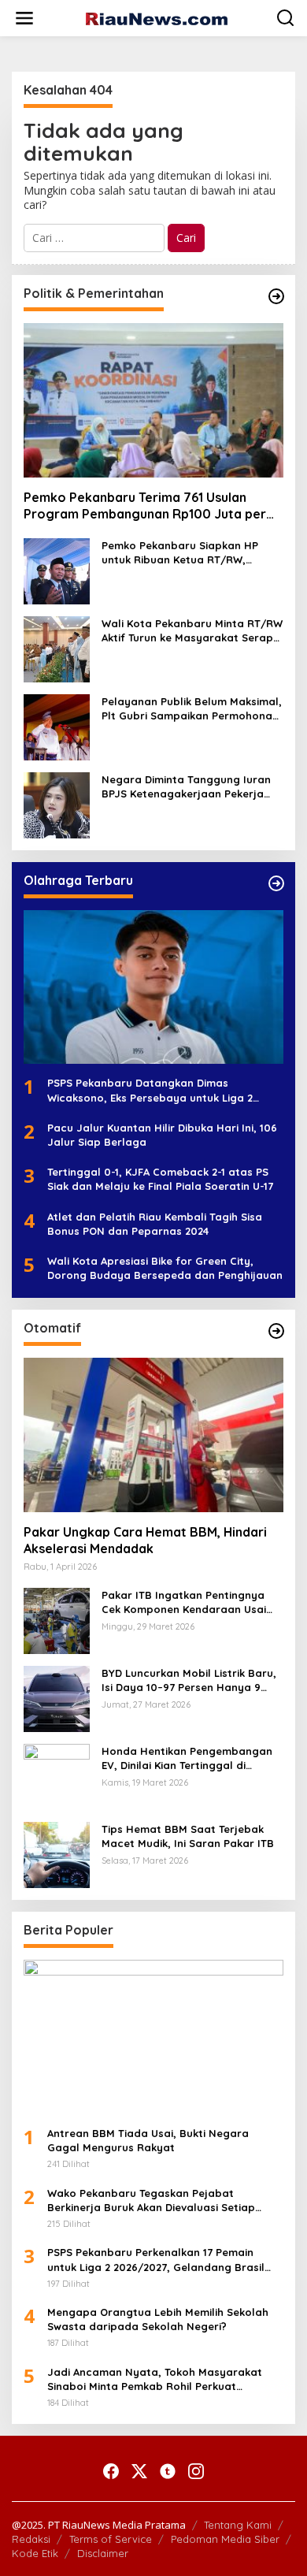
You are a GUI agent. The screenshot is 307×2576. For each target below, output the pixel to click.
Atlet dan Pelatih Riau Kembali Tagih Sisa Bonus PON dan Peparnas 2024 (155, 1224)
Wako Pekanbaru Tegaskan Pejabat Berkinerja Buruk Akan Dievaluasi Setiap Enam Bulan (151, 2201)
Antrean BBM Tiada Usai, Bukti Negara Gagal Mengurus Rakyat (148, 2140)
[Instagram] (196, 2471)
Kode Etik (35, 2553)
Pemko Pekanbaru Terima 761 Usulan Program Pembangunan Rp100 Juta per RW (145, 506)
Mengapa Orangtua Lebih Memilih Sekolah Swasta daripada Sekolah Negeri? (158, 2319)
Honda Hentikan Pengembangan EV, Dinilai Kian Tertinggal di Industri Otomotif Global (187, 1758)
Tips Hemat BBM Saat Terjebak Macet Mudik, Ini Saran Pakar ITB (188, 1836)
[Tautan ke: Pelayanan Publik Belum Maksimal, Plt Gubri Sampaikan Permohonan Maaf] (57, 725)
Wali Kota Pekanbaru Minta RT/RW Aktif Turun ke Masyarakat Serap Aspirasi (192, 631)
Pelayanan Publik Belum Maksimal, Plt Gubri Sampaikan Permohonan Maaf (192, 709)
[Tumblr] (168, 2471)
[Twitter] (139, 2471)
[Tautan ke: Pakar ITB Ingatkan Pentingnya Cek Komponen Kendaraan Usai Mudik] (57, 1620)
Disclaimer (103, 2553)
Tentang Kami (238, 2525)
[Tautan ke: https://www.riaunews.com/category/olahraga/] (276, 883)
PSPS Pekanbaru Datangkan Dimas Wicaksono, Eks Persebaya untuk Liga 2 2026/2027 (150, 1090)
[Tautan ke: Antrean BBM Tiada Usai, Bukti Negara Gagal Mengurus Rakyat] (153, 2037)
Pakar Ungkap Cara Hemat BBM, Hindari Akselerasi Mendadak (145, 1540)
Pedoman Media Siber (225, 2539)
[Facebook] (111, 2471)
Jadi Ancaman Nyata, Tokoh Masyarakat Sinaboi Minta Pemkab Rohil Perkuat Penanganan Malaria (155, 2379)
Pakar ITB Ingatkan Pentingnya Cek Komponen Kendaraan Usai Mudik (184, 1602)
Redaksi (31, 2539)
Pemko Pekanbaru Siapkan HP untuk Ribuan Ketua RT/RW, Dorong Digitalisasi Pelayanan (181, 553)
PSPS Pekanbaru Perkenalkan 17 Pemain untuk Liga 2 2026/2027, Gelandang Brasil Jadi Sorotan (156, 2260)
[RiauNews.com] (157, 18)
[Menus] (24, 18)
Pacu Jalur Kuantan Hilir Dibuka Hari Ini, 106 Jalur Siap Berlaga (162, 1135)
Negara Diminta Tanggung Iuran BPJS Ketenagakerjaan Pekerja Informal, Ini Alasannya (186, 787)
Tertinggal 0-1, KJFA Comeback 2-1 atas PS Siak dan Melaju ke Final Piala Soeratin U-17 (160, 1179)
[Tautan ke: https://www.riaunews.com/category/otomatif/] (276, 1331)
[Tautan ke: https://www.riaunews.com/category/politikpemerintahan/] (276, 296)
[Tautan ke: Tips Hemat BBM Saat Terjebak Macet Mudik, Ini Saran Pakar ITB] (57, 1854)
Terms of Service (111, 2539)
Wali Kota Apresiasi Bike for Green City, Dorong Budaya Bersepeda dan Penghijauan (165, 1268)
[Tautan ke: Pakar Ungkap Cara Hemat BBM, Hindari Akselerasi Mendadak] (153, 1435)
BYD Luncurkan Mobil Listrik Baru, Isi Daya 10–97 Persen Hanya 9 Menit (189, 1680)
